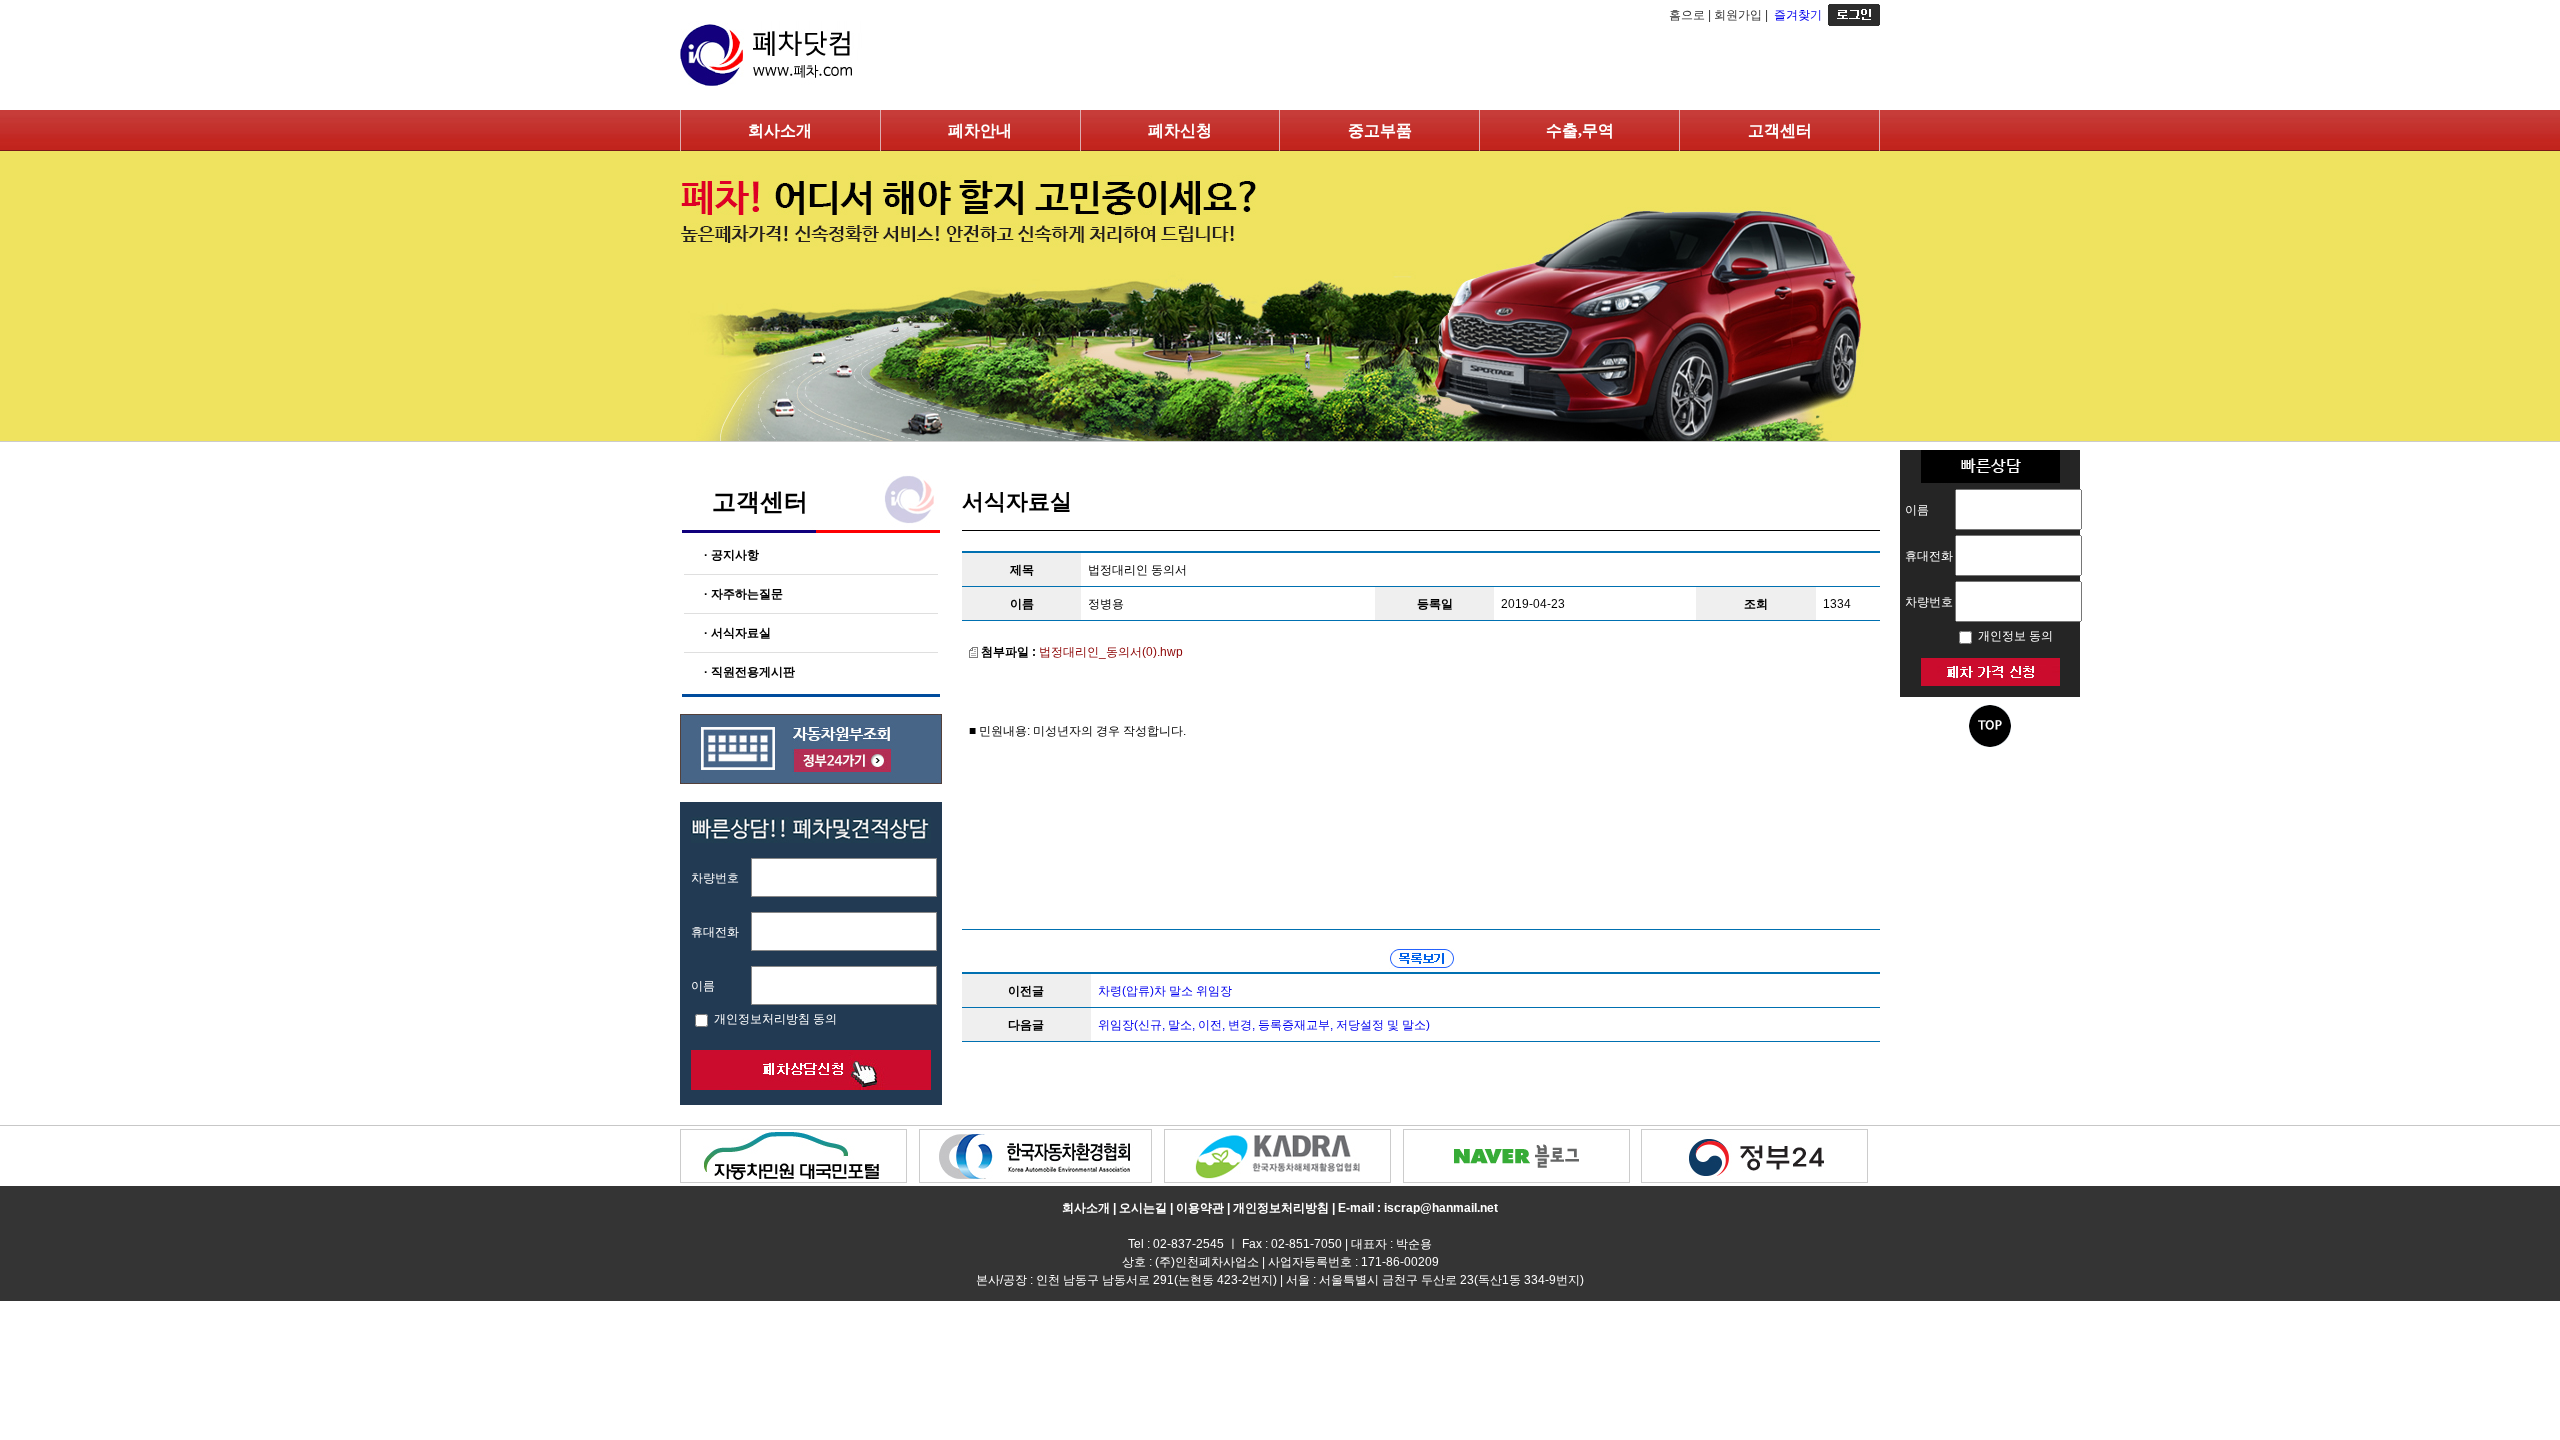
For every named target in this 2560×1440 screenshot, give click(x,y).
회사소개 (780, 130)
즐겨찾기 (1798, 15)
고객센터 (1780, 130)
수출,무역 (1580, 130)
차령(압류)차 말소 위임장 (1165, 991)
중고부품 (1380, 130)
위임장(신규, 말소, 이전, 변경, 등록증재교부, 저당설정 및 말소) (1264, 1025)
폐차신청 (1180, 130)
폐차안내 (980, 130)
